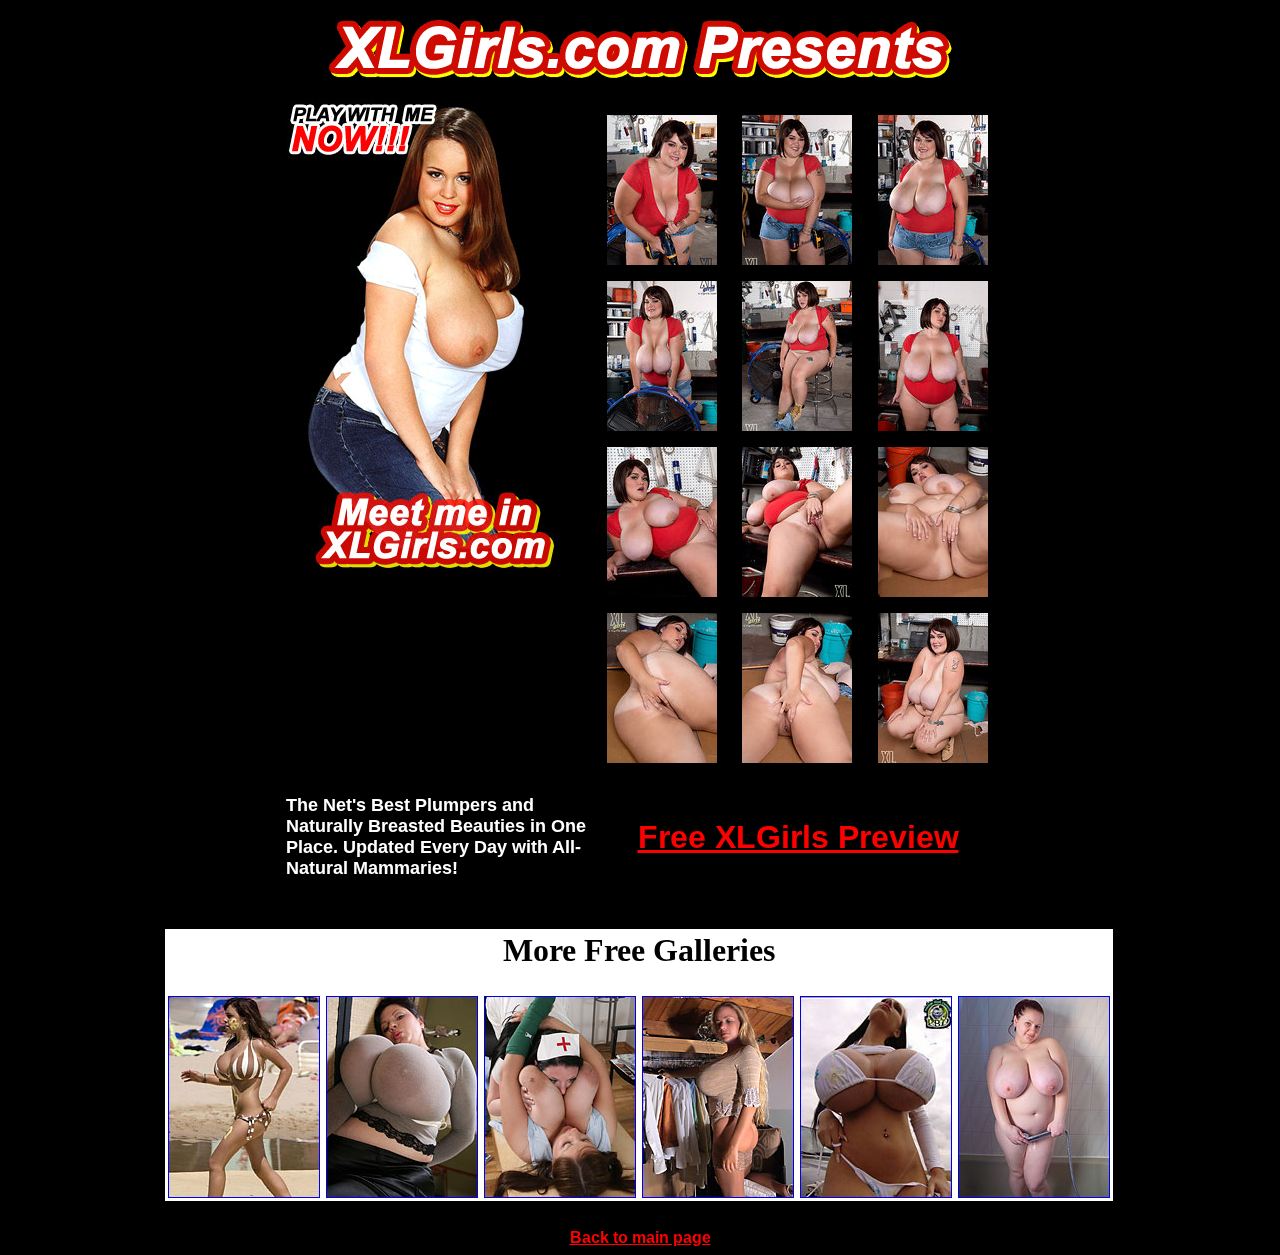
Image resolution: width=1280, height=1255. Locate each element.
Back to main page (640, 1237)
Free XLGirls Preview (798, 837)
